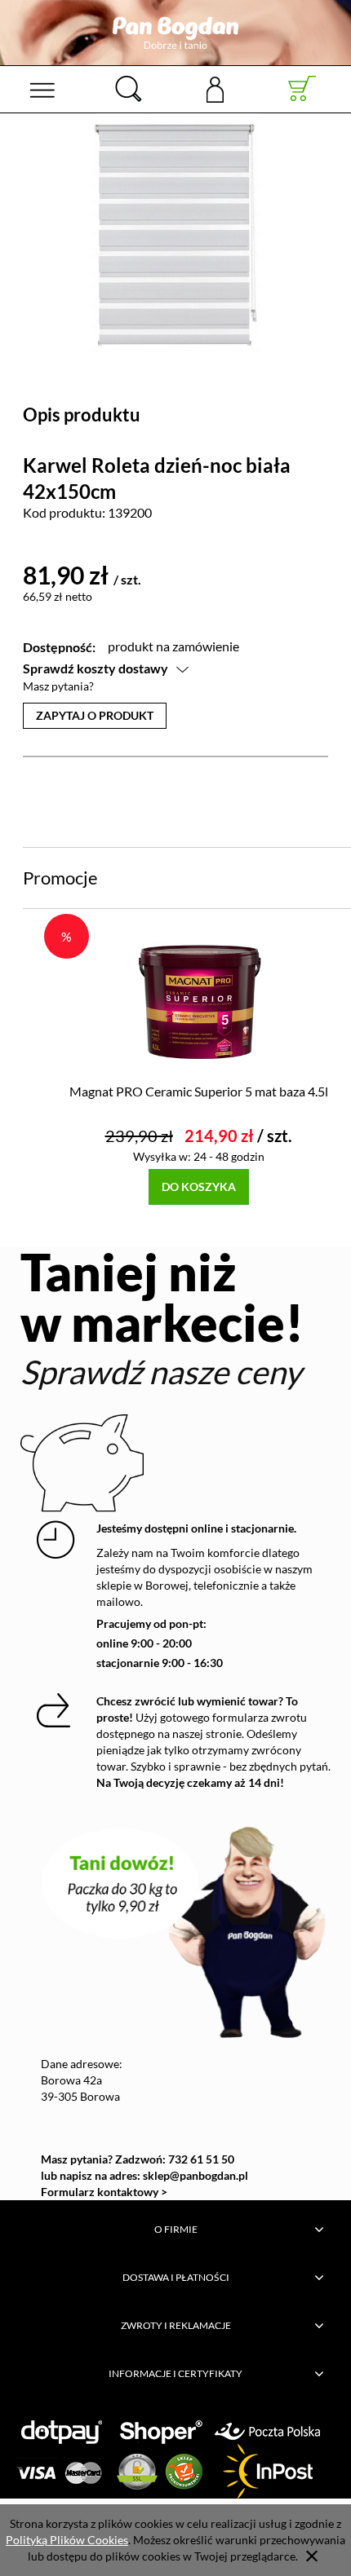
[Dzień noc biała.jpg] (175, 235)
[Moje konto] (215, 88)
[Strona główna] (175, 33)
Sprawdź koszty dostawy (96, 668)
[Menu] (42, 89)
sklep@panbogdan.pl (195, 2175)
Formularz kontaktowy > (104, 2192)
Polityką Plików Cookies (67, 2540)
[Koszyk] (302, 89)
